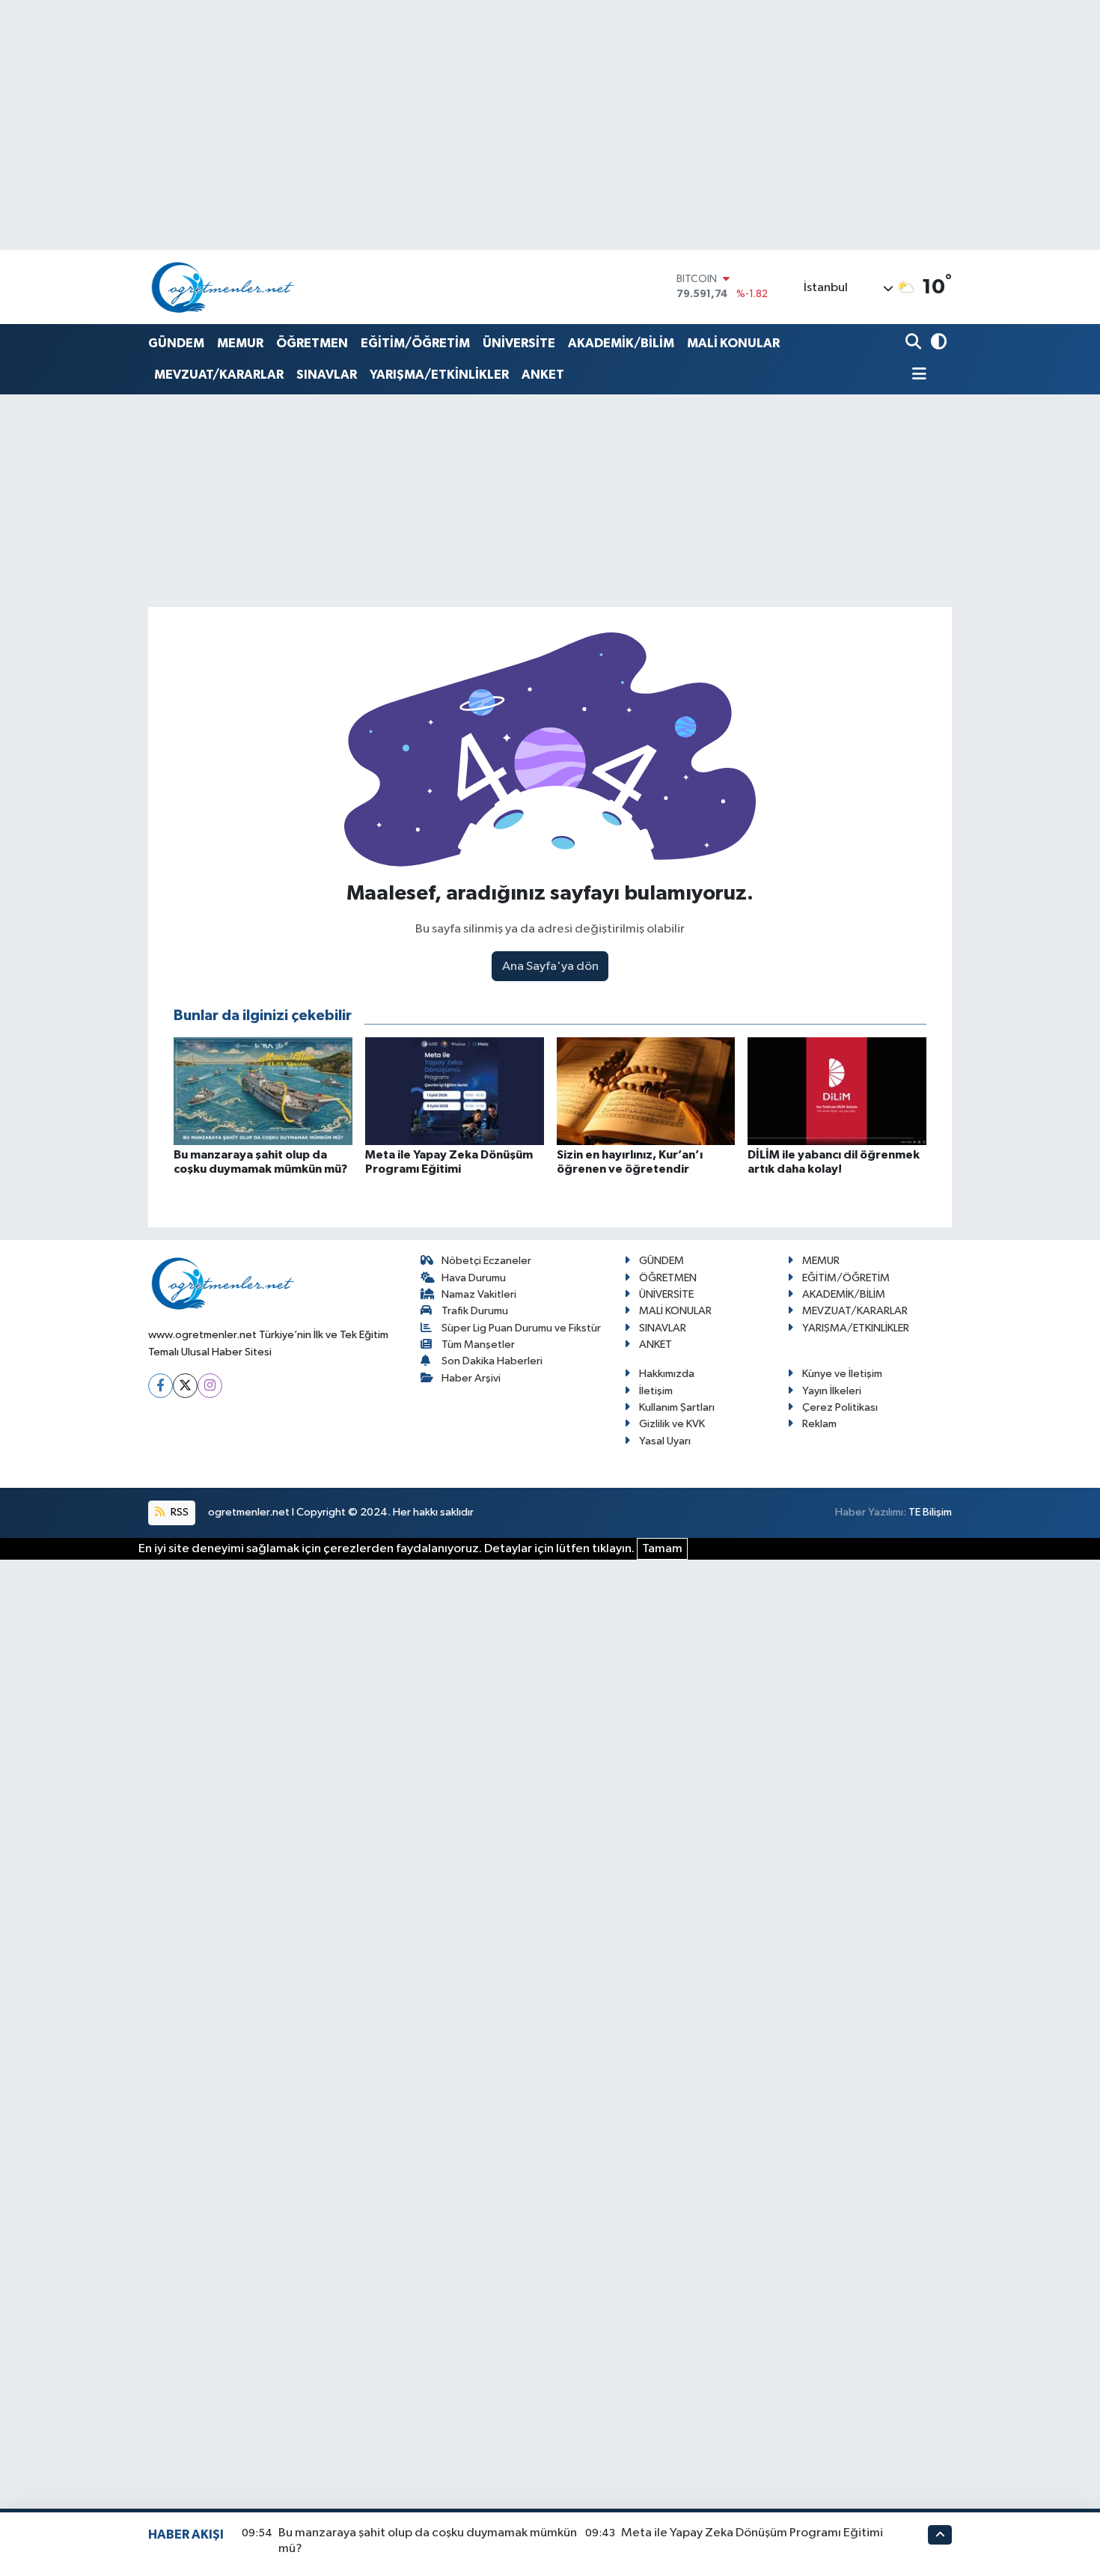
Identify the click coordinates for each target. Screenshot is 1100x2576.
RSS (178, 1512)
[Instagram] (210, 1386)
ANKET (543, 375)
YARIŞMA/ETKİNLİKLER (439, 375)
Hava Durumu (474, 1278)
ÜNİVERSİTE (519, 343)
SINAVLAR (327, 375)
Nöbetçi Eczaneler (486, 1261)
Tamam (662, 1549)
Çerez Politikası (840, 1407)
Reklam (819, 1424)
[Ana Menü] (916, 375)
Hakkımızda (667, 1374)
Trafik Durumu (475, 1311)
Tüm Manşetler (478, 1345)
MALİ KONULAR (733, 343)
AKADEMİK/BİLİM (621, 343)
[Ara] (915, 343)
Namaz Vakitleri (479, 1294)
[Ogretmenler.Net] (223, 287)
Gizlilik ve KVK (672, 1424)
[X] (185, 1386)
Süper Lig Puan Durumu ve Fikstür (521, 1328)
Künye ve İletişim (842, 1374)
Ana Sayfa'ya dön (550, 967)
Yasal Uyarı (665, 1441)
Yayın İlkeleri (832, 1391)
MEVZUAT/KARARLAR (219, 375)
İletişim (656, 1391)
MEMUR (240, 343)
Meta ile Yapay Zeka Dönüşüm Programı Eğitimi (752, 2533)
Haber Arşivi (471, 1378)
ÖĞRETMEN (312, 343)
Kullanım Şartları (677, 1407)
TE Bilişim (930, 1512)
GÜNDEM (176, 343)
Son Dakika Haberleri (492, 1361)
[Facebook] (161, 1386)
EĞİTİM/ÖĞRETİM (415, 343)
